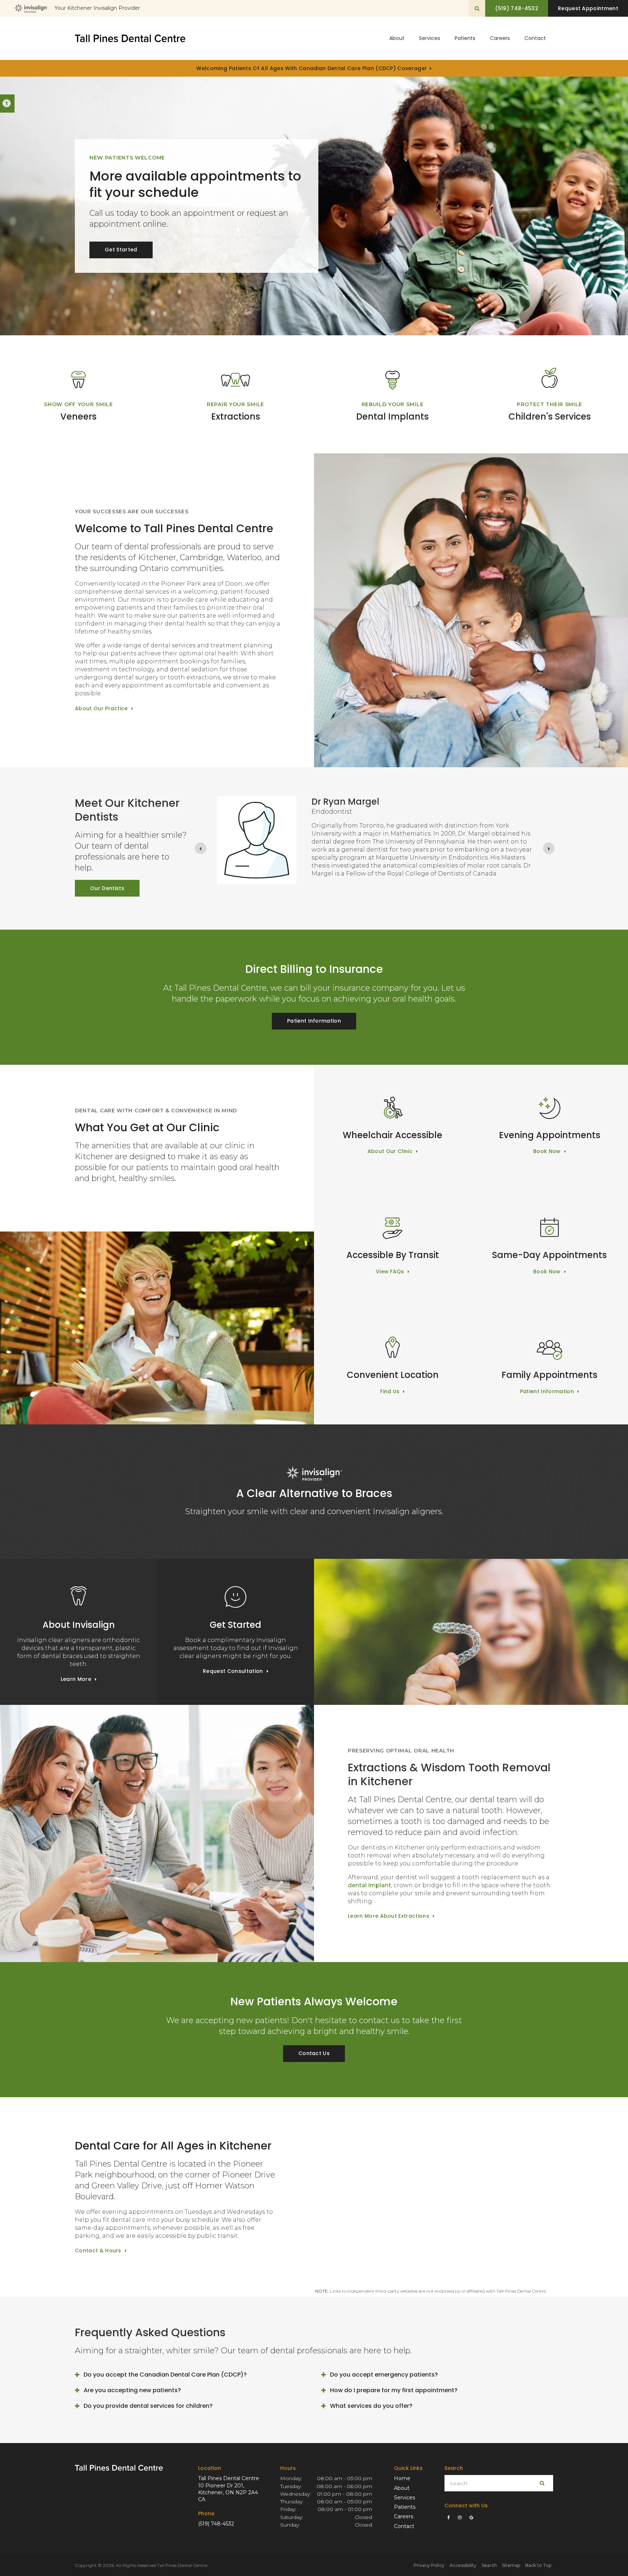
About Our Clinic (390, 1151)
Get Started (121, 250)
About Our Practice (101, 708)
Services (404, 2498)
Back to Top (538, 2565)
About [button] (397, 38)
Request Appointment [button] (588, 8)
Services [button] (430, 38)
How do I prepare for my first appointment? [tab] (394, 2390)
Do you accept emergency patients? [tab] (384, 2375)
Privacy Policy (429, 2565)
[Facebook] (450, 2518)
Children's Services (550, 416)
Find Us (390, 1391)
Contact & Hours (98, 2251)
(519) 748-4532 (216, 2524)
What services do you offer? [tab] (371, 2406)
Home (402, 2478)
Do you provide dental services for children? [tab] (148, 2406)
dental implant (369, 1885)
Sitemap (511, 2565)
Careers (500, 38)
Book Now (547, 1151)
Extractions (236, 416)
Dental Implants (392, 416)
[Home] (130, 38)
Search (489, 2565)
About (402, 2488)
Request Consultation (233, 1671)
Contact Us (314, 2053)
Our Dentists (107, 888)
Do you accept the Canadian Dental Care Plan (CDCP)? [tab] (165, 2375)
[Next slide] (549, 848)
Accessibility (463, 2565)
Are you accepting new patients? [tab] (132, 2390)
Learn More (76, 1679)
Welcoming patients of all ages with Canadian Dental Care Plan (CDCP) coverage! (311, 68)
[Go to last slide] (201, 848)
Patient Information (314, 1021)
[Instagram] (461, 2518)
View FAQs (390, 1271)
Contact (535, 38)
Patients (465, 38)
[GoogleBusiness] (471, 2518)
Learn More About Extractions (389, 1916)
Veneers (78, 416)
